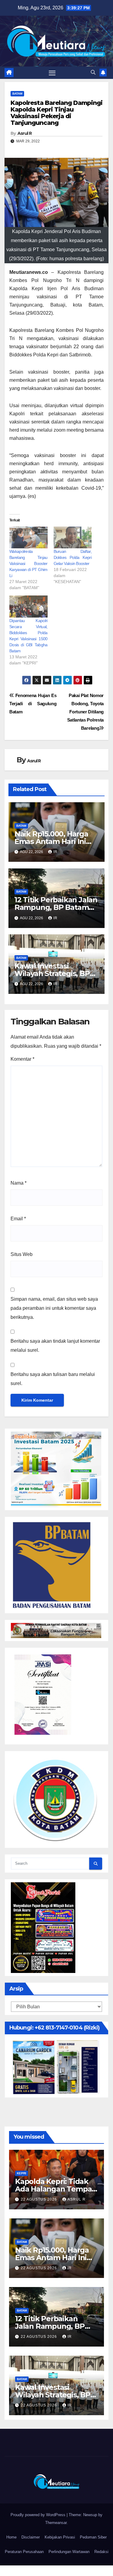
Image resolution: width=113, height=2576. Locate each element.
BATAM (17, 94)
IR (55, 852)
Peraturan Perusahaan (24, 2552)
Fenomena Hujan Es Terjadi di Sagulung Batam (33, 704)
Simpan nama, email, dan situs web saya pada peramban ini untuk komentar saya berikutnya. (54, 1308)
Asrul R (25, 133)
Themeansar (56, 2523)
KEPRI (22, 2173)
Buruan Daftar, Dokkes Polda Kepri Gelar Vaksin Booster (73, 557)
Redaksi (101, 2552)
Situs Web (22, 1254)
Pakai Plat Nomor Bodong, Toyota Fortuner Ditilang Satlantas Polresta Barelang (85, 712)
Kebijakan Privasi (60, 2537)
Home (11, 2537)
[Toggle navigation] (52, 73)
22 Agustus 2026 (39, 2199)
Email (18, 1219)
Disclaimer (31, 2537)
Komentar (22, 1059)
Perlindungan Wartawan (69, 2552)
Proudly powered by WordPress (39, 2515)
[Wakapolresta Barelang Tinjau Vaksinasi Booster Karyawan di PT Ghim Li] (28, 537)
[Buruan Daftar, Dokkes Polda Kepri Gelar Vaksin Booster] (73, 537)
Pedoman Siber (93, 2537)
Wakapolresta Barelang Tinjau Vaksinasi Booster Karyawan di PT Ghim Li (28, 563)
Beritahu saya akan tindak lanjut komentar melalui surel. (55, 1346)
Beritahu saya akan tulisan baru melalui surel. (53, 1379)
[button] (93, 72)
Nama (19, 1183)
